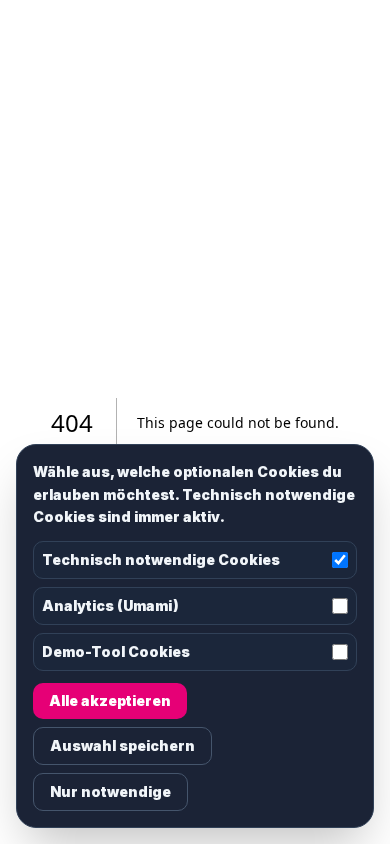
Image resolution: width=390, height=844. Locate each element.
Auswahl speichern (122, 745)
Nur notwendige (110, 791)
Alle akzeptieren (110, 700)
